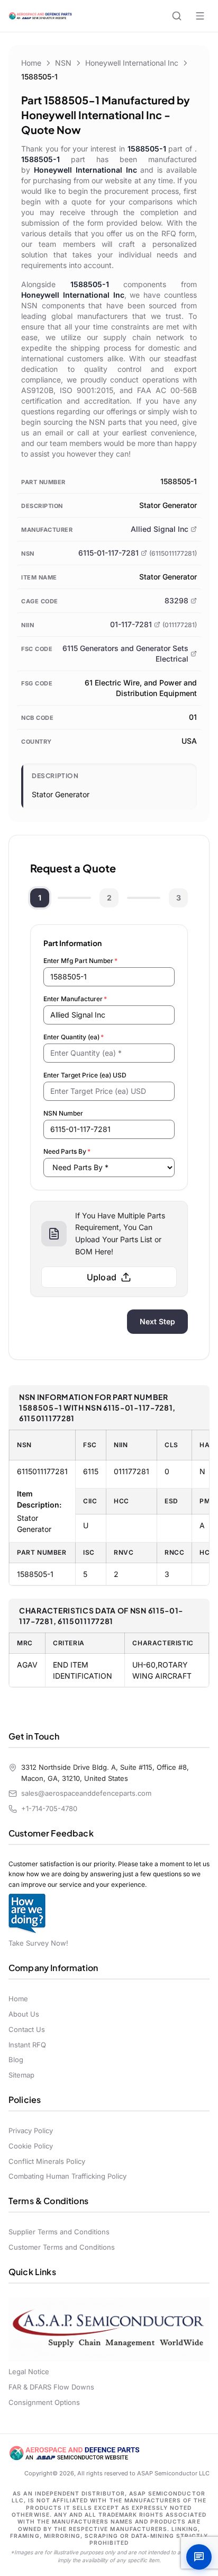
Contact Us (27, 2029)
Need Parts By (67, 1151)
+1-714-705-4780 (49, 1808)
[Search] (177, 16)
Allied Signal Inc (160, 529)
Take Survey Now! (38, 1943)
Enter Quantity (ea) (74, 1037)
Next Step (157, 1321)
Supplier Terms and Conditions (59, 2232)
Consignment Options (44, 2402)
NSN (63, 63)
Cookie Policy (31, 2146)
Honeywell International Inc (132, 63)
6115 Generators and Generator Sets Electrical (125, 653)
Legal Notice (29, 2372)
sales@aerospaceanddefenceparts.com (86, 1793)
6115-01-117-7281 (108, 553)
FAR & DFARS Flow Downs (51, 2387)
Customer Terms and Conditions (62, 2247)
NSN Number (63, 1113)
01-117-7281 (131, 624)
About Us (24, 2014)
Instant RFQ (27, 2045)
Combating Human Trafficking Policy (67, 2176)
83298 (176, 600)
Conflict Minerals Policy (47, 2161)
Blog (16, 2060)
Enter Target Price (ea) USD (85, 1075)
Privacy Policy (31, 2131)
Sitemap (21, 2075)
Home (31, 63)
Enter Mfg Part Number (80, 961)
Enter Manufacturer (75, 999)
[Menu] (200, 16)
